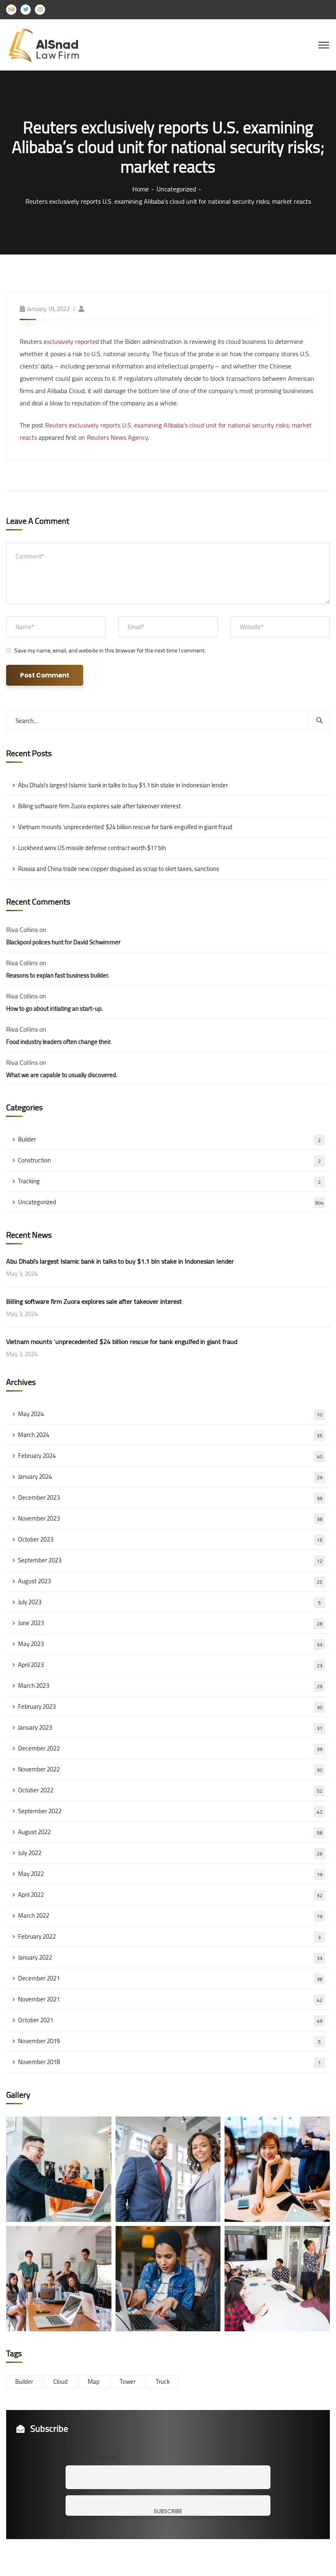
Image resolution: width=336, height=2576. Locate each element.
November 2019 (169, 2041)
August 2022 (170, 1832)
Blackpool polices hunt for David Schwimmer (63, 942)
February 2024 (170, 1456)
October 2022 (170, 1790)
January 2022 (170, 1957)
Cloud (60, 2382)
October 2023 (170, 1539)
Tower (128, 2382)
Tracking (169, 1181)
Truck (163, 2382)
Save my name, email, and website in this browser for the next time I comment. (110, 650)
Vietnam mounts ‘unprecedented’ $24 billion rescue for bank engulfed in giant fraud (125, 827)
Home (141, 189)
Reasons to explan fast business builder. (58, 975)
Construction (169, 1160)
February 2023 (170, 1706)
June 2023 (170, 1623)
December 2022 (170, 1748)
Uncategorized (176, 189)
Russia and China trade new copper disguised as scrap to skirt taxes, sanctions (119, 869)
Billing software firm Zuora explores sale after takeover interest (99, 806)
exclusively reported (71, 341)
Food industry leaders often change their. (59, 1042)
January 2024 (170, 1477)
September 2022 (170, 1811)
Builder (169, 1139)
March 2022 (170, 1916)
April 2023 (170, 1665)
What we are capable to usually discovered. (62, 1075)
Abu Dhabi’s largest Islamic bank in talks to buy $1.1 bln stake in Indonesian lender (123, 785)
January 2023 (170, 1727)
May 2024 (170, 1414)
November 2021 (170, 1999)
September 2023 (170, 1560)
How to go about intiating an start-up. (54, 1008)
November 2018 (169, 2062)
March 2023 (170, 1686)
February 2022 (169, 1936)
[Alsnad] (50, 44)
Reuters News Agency (117, 437)
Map (94, 2382)
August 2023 (170, 1581)
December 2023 (170, 1497)
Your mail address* (93, 2457)
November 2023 (170, 1518)
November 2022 (170, 1769)
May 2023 (170, 1644)
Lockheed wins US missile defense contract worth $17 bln (92, 848)
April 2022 (170, 1895)
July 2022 (170, 1853)
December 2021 (170, 1978)
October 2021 (170, 2020)
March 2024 (170, 1435)
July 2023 (169, 1602)
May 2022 (170, 1874)
